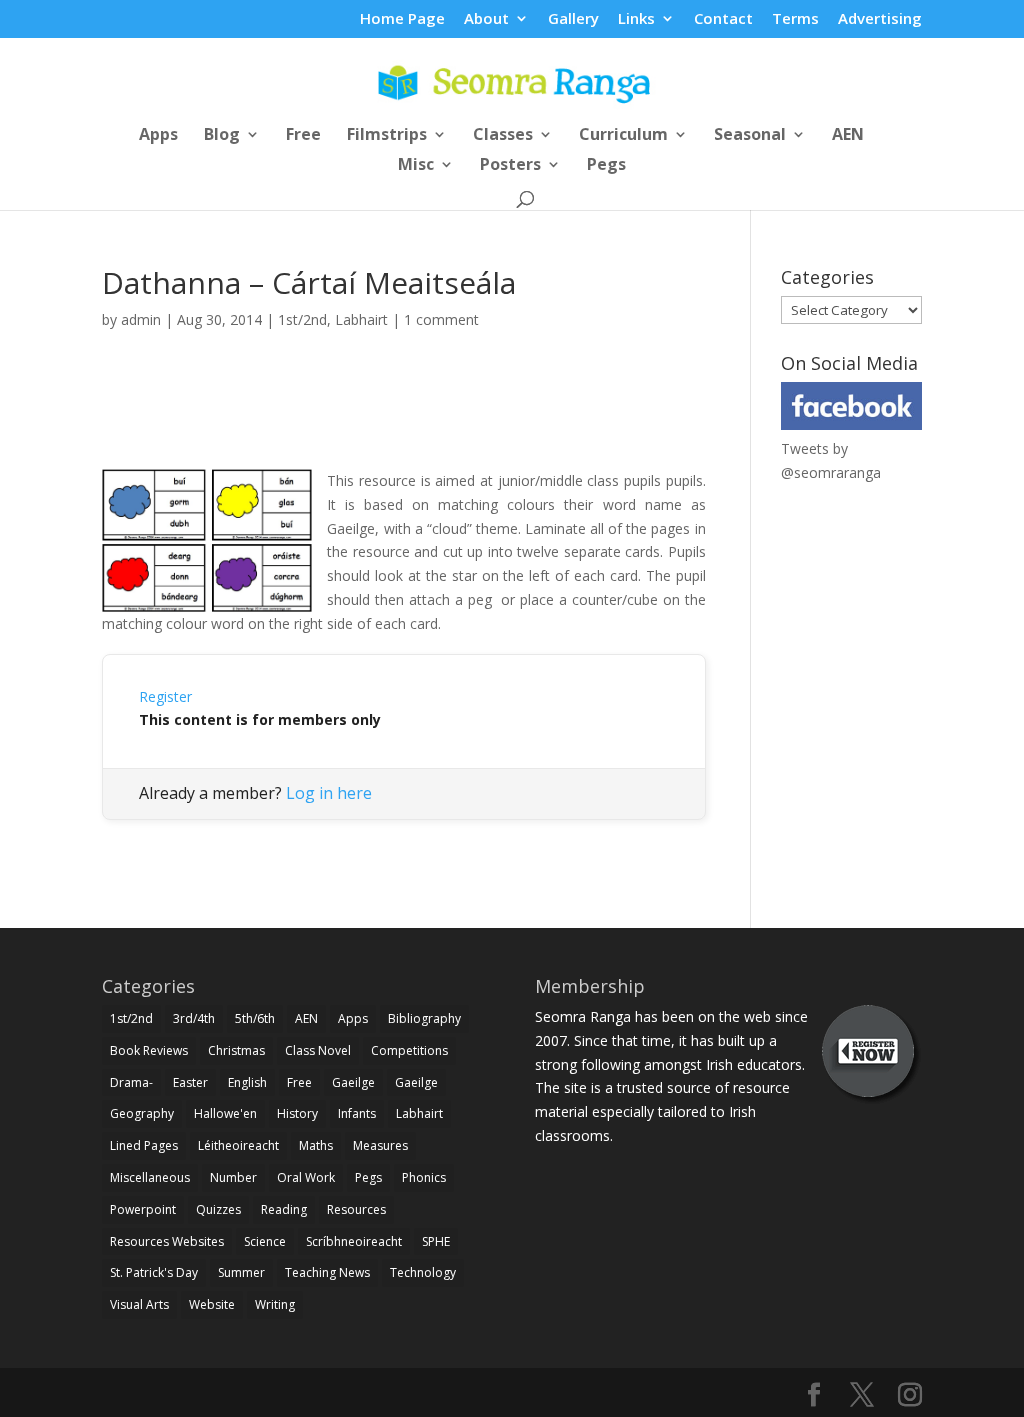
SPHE (436, 1241)
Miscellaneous (150, 1177)
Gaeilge (353, 1082)
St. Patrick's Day (154, 1272)
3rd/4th (194, 1018)
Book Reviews (149, 1050)
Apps (158, 136)
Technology (423, 1272)
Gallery (573, 19)
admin (141, 319)
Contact (723, 19)
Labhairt (361, 319)
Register (165, 696)
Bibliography (424, 1018)
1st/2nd (302, 319)
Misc (416, 166)
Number (233, 1177)
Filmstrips (387, 136)
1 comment (441, 319)
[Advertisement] (404, 422)
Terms (795, 19)
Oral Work (306, 1177)
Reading (284, 1209)
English (247, 1082)
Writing (275, 1304)
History (297, 1113)
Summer (241, 1272)
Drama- (131, 1082)
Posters (510, 166)
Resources (356, 1209)
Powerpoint (143, 1209)
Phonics (424, 1177)
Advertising (880, 19)
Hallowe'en (225, 1113)
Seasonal (750, 136)
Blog (222, 136)
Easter (190, 1082)
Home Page (402, 19)
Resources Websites (167, 1241)
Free (303, 136)
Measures (380, 1145)
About (486, 19)
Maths (316, 1145)
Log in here (329, 793)
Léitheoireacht (238, 1145)
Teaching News (327, 1272)
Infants (357, 1113)
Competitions (409, 1050)
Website (212, 1304)
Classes (503, 136)
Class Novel (318, 1050)
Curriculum (623, 136)
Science (265, 1241)
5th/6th (255, 1018)
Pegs (606, 166)
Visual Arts (139, 1304)
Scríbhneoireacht (354, 1241)
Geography (142, 1113)
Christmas (236, 1050)
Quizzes (218, 1209)
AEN (848, 136)
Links (636, 19)
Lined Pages (144, 1145)
